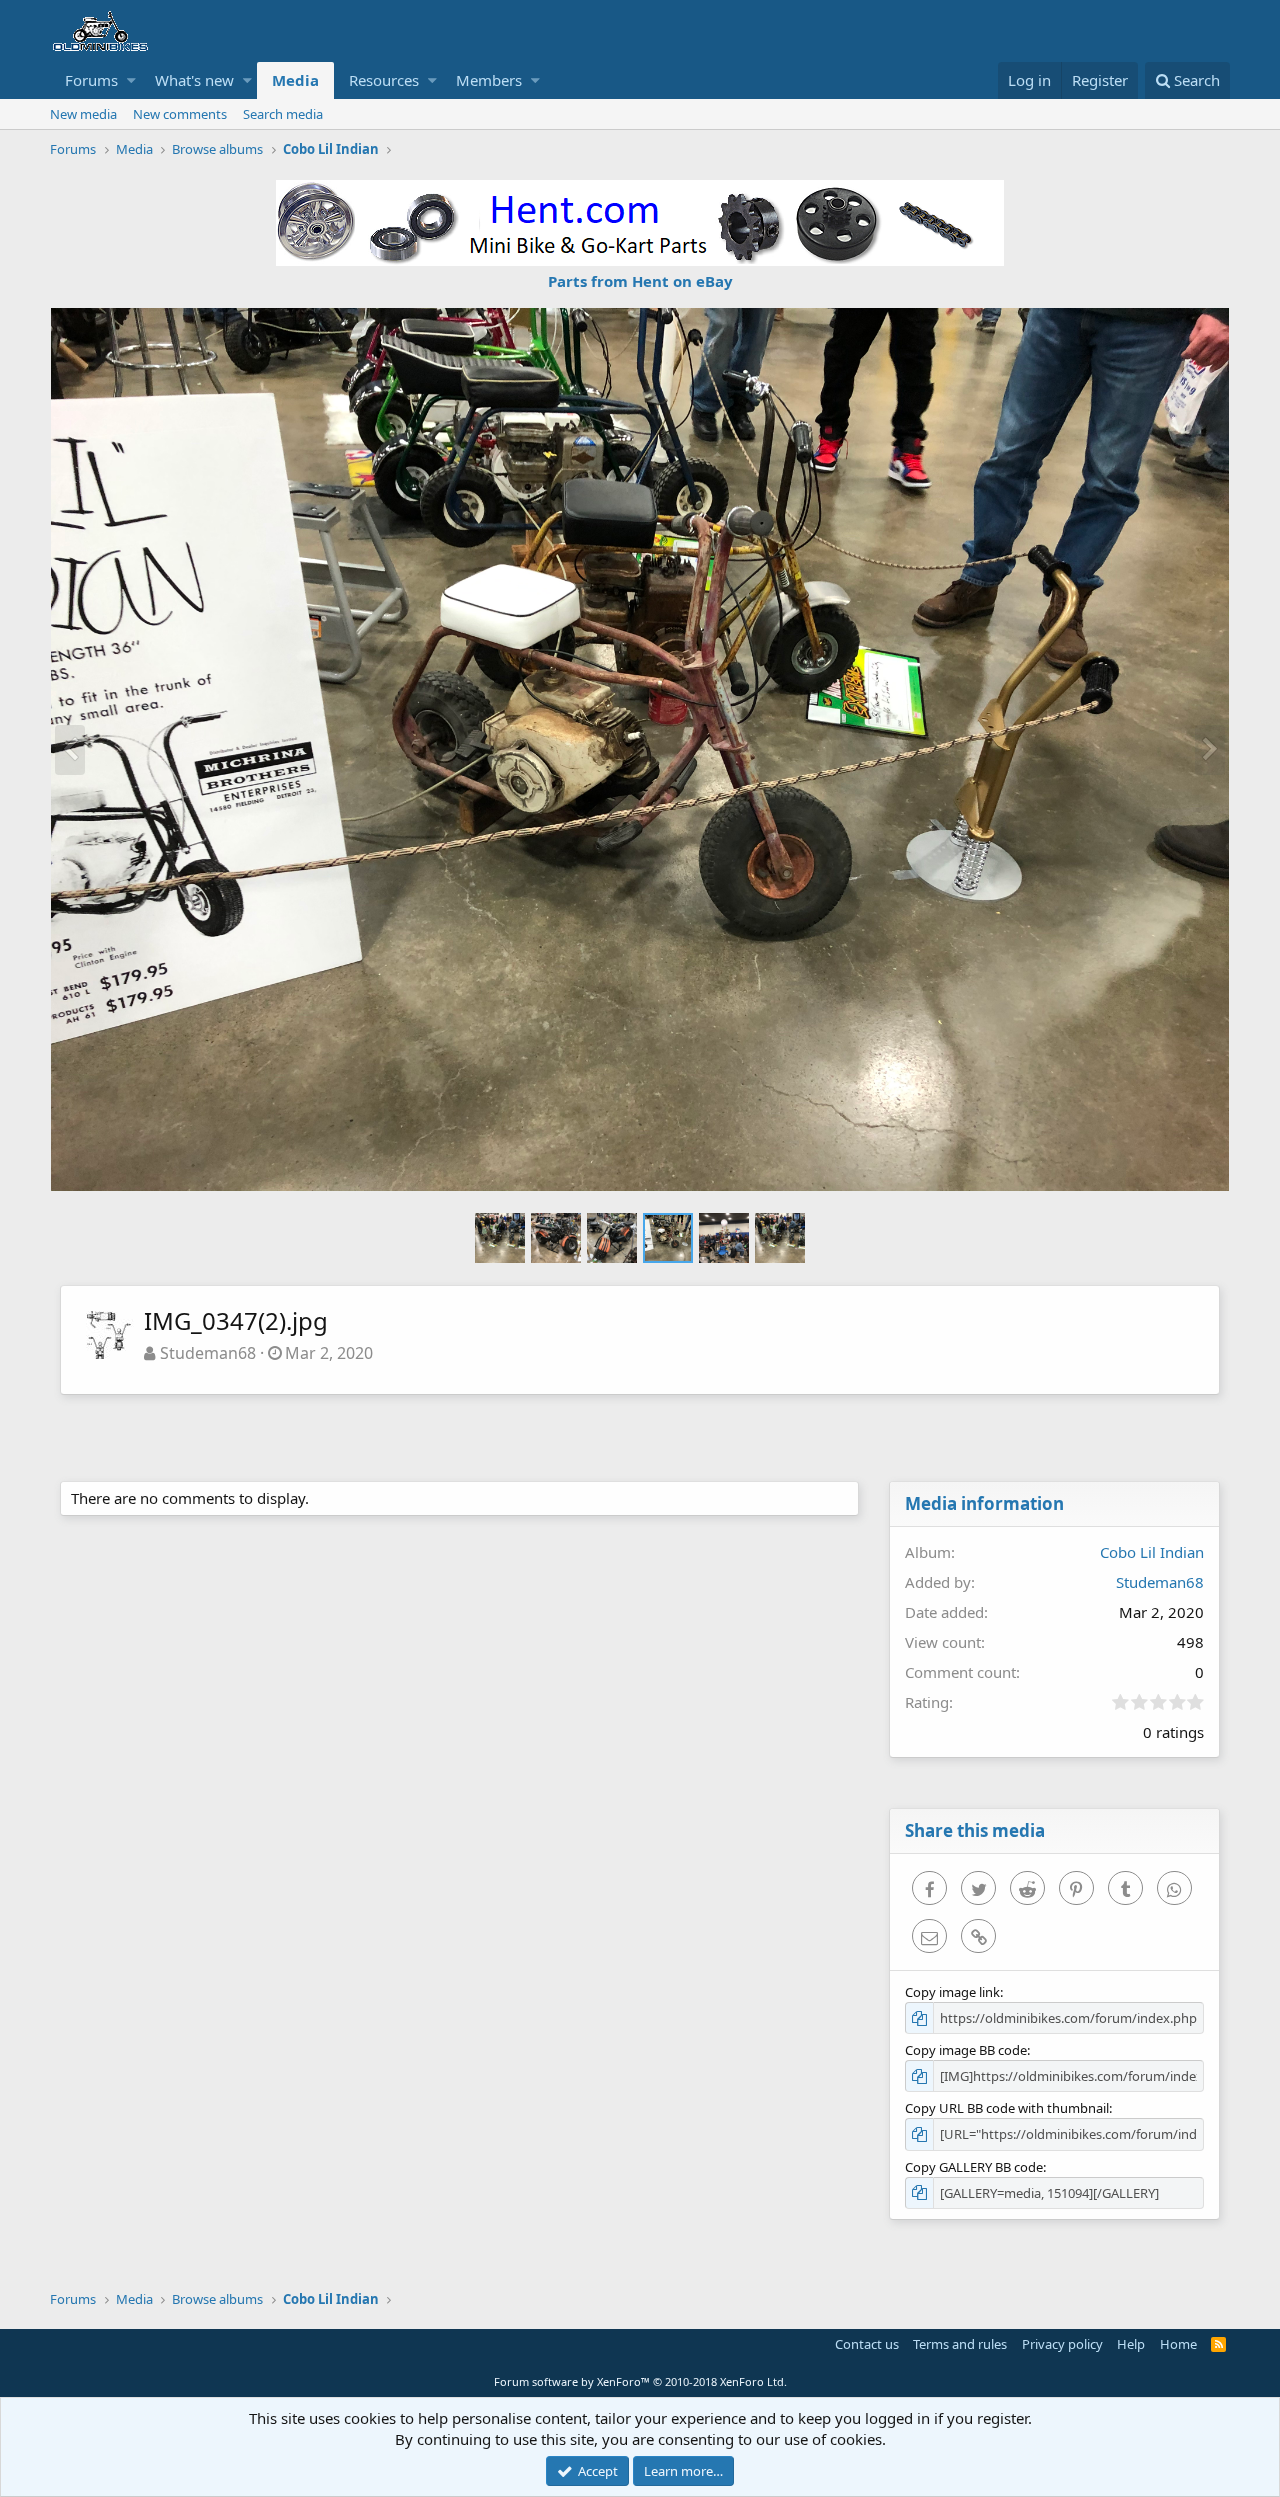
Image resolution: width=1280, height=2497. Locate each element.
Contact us (867, 2344)
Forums (91, 80)
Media (295, 80)
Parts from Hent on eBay (640, 281)
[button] (131, 80)
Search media (283, 114)
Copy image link (952, 1992)
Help (1131, 2344)
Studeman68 (208, 1353)
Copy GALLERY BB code (974, 2167)
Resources (384, 80)
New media (83, 114)
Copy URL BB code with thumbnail (1007, 2108)
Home (1178, 2344)
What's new (194, 80)
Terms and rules (960, 2344)
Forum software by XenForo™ (640, 2381)
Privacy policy (1062, 2344)
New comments (180, 114)
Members (489, 80)
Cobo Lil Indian (1152, 1552)
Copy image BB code (966, 2050)
